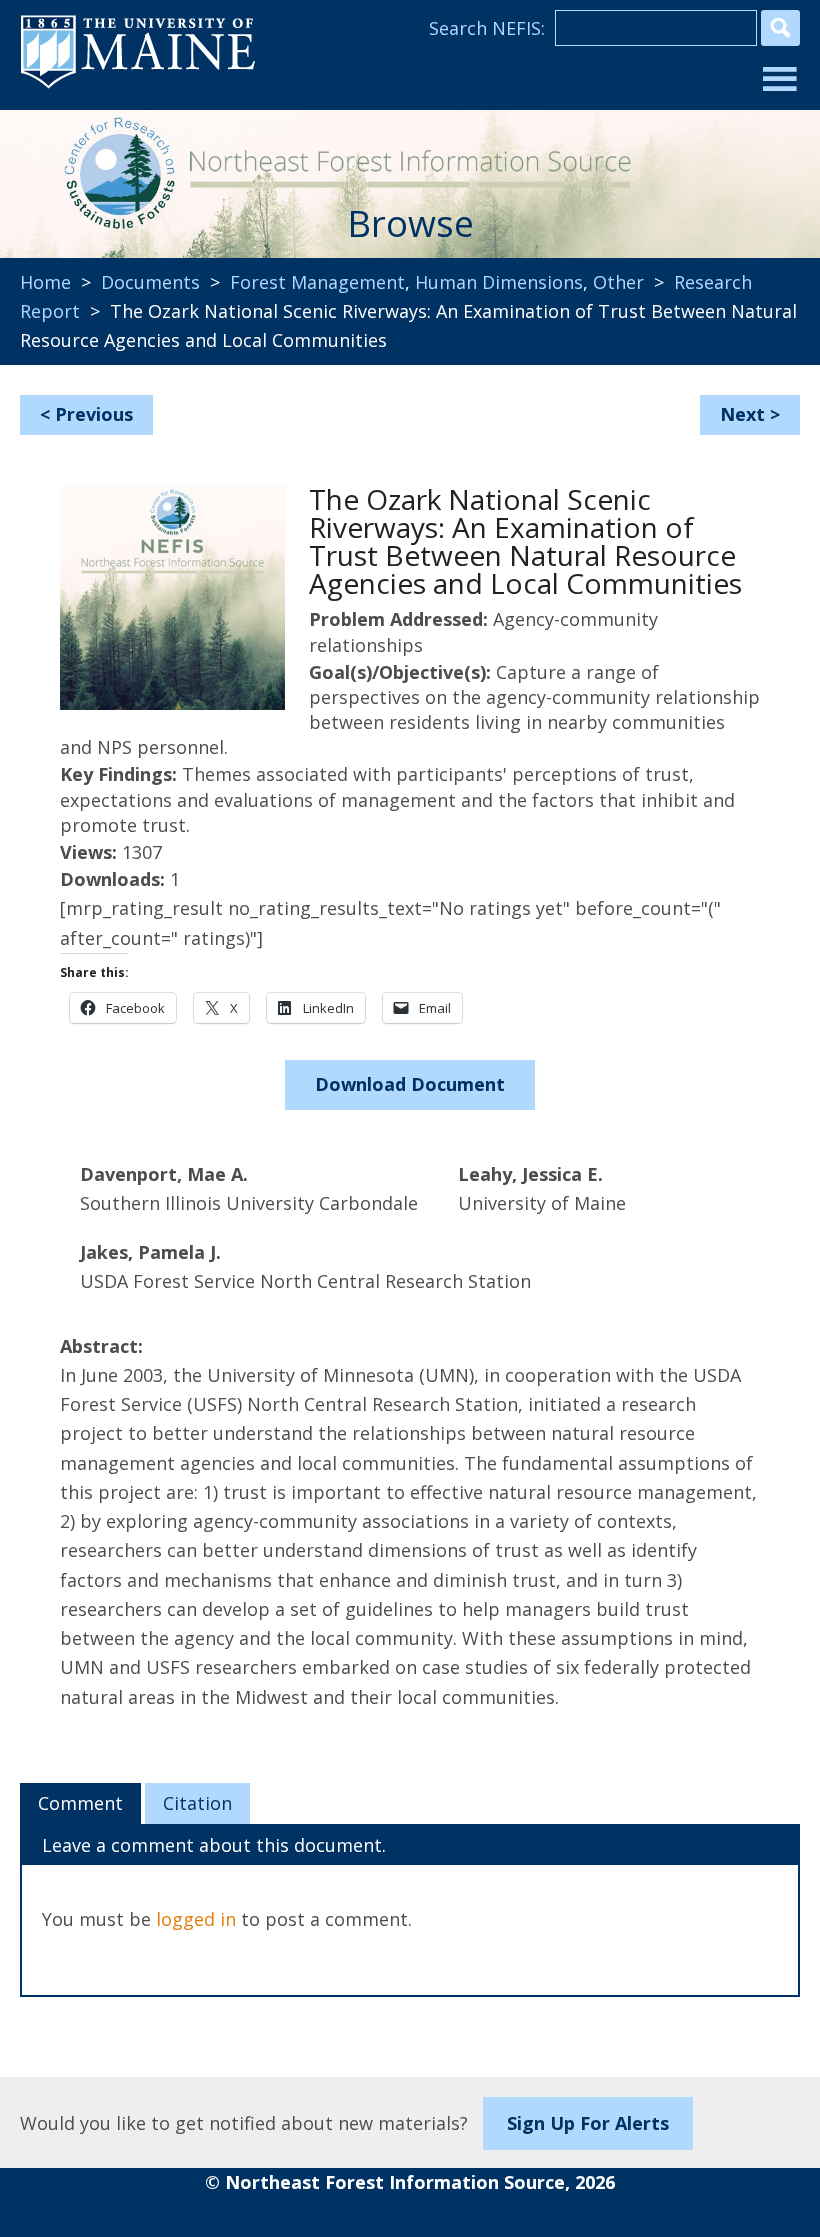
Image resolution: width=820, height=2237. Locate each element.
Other (618, 282)
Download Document (410, 1084)
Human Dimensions (499, 282)
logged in (196, 1919)
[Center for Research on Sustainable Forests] (113, 170)
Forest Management (317, 282)
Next (742, 414)
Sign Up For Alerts (588, 2123)
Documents (150, 282)
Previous (94, 414)
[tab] (80, 1804)
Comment (80, 1803)
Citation (197, 1803)
